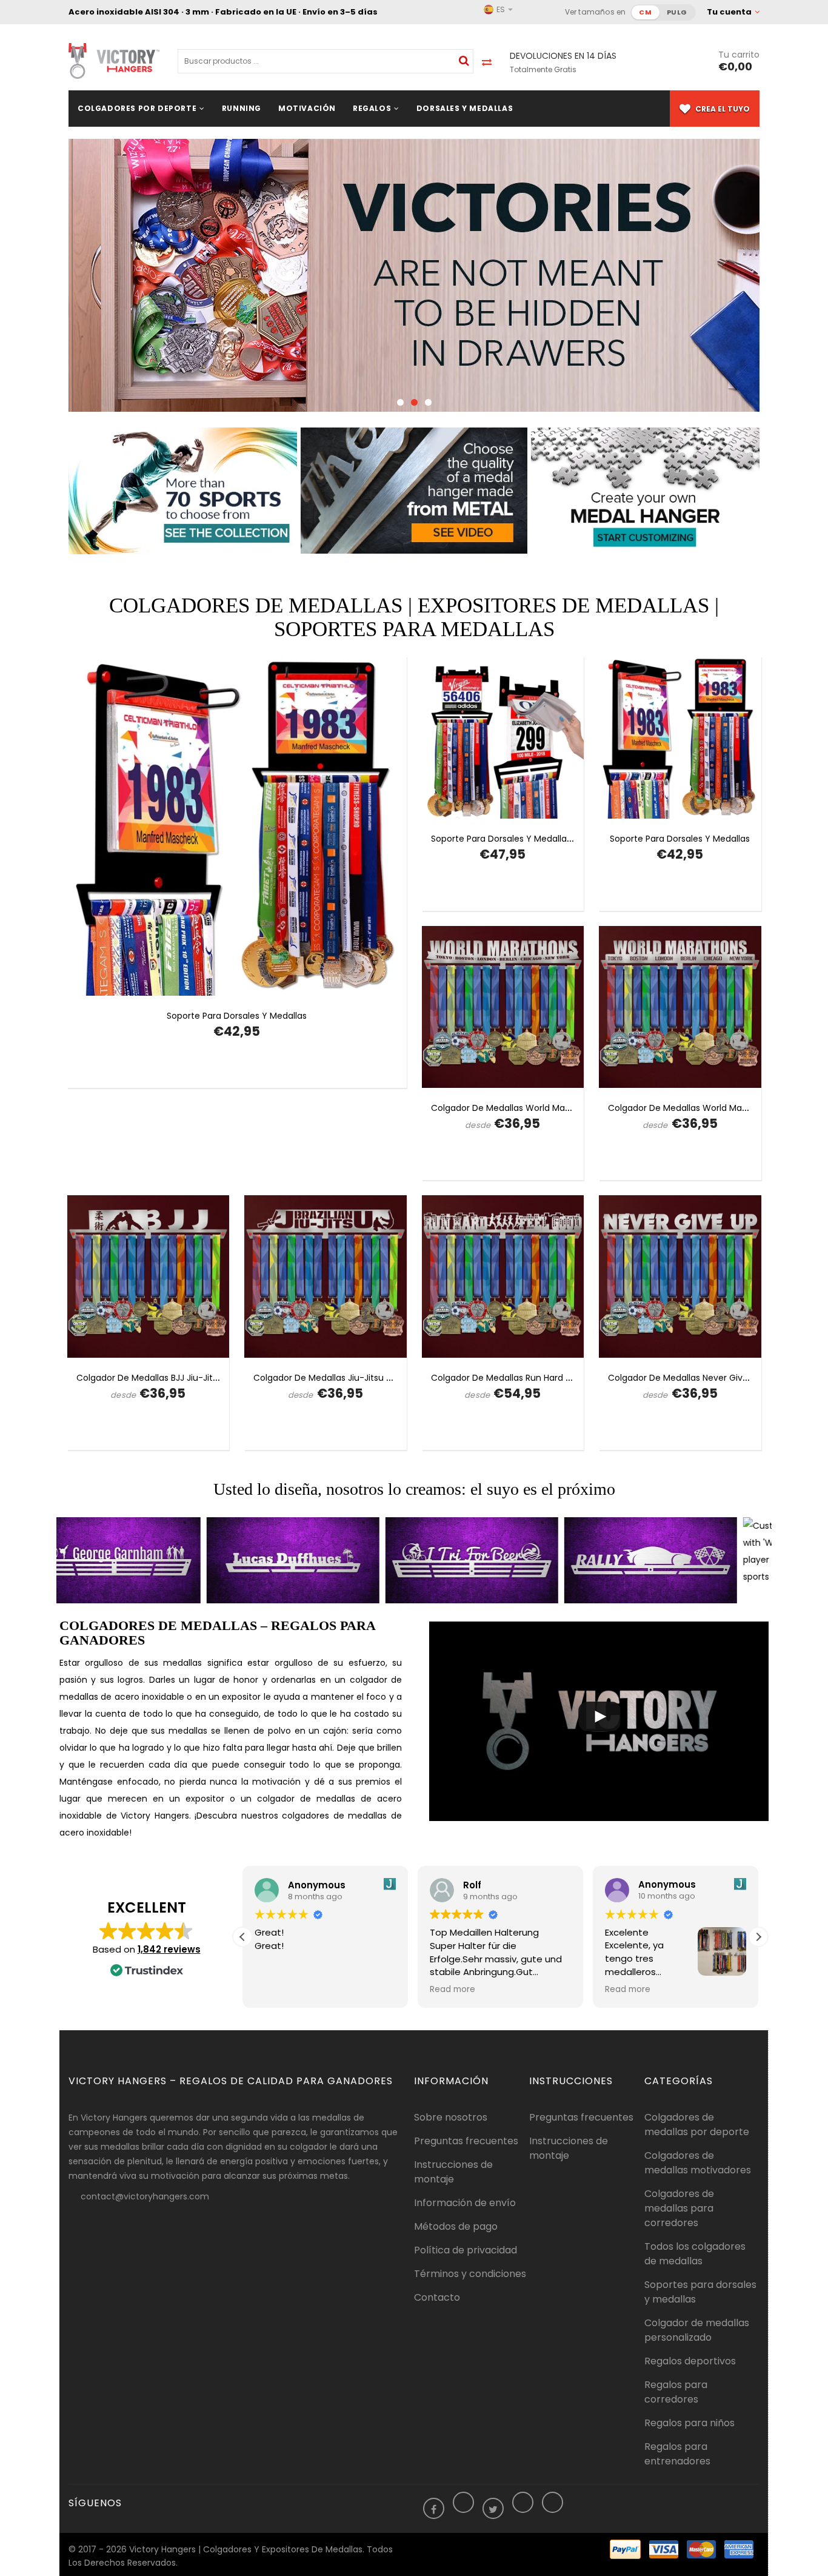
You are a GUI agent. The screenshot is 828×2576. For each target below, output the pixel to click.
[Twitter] (493, 2510)
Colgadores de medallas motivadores (698, 2163)
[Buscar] (464, 61)
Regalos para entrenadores (677, 2454)
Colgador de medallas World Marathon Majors (704, 1108)
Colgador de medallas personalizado (697, 2330)
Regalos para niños (689, 2423)
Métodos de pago (456, 2226)
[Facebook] (434, 2510)
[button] (758, 1937)
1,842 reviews (169, 1949)
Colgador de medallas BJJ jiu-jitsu (149, 1378)
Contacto (437, 2297)
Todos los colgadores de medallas (695, 2254)
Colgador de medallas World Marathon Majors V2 (533, 1108)
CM (645, 12)
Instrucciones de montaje (453, 2172)
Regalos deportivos (690, 2361)
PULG (677, 12)
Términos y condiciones (470, 2274)
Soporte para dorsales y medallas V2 (507, 839)
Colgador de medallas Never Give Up (685, 1378)
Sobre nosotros (451, 2117)
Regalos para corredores (676, 2392)
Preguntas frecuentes (466, 2141)
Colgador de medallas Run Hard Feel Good (519, 1378)
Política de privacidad (466, 2250)
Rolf (472, 1884)
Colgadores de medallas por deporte (697, 2125)
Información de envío (465, 2203)
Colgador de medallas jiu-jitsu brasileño (339, 1378)
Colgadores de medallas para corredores (679, 2208)
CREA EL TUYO (722, 109)
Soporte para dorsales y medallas (237, 1016)
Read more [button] (452, 1990)
